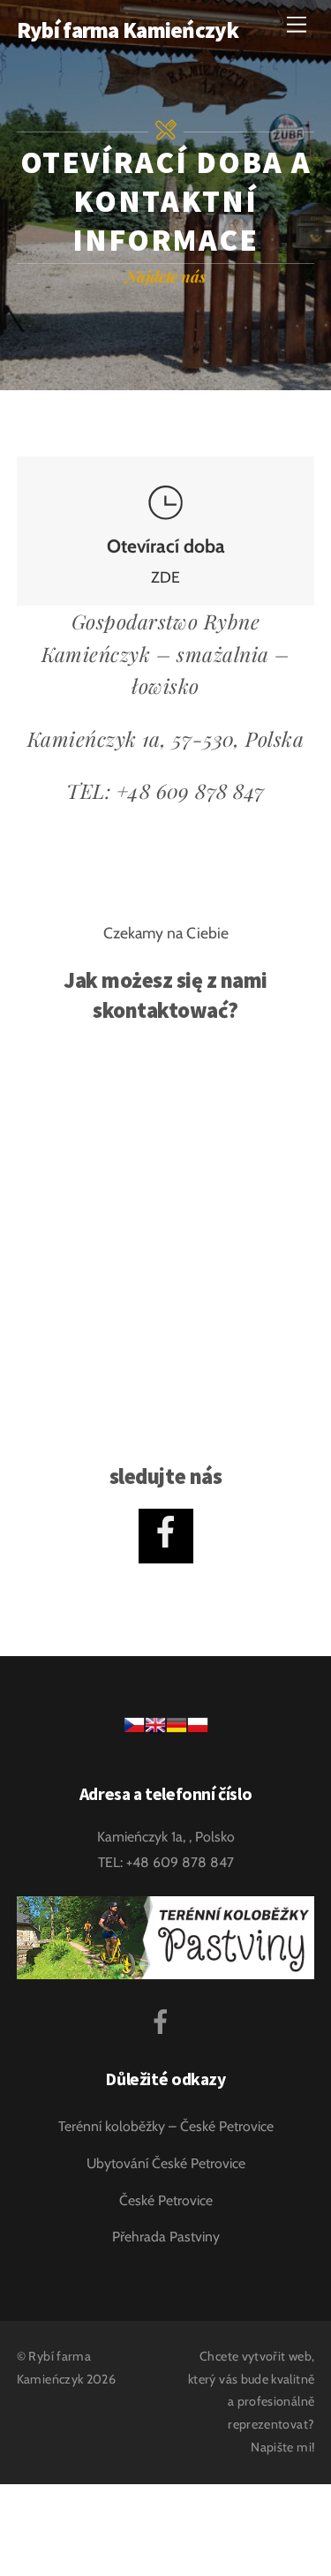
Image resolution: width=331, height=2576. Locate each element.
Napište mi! (282, 2447)
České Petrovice (166, 2200)
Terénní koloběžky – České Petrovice (166, 2126)
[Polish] (198, 1731)
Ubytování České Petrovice (166, 2163)
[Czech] (134, 1731)
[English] (155, 1731)
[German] (177, 1731)
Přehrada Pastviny (166, 2237)
